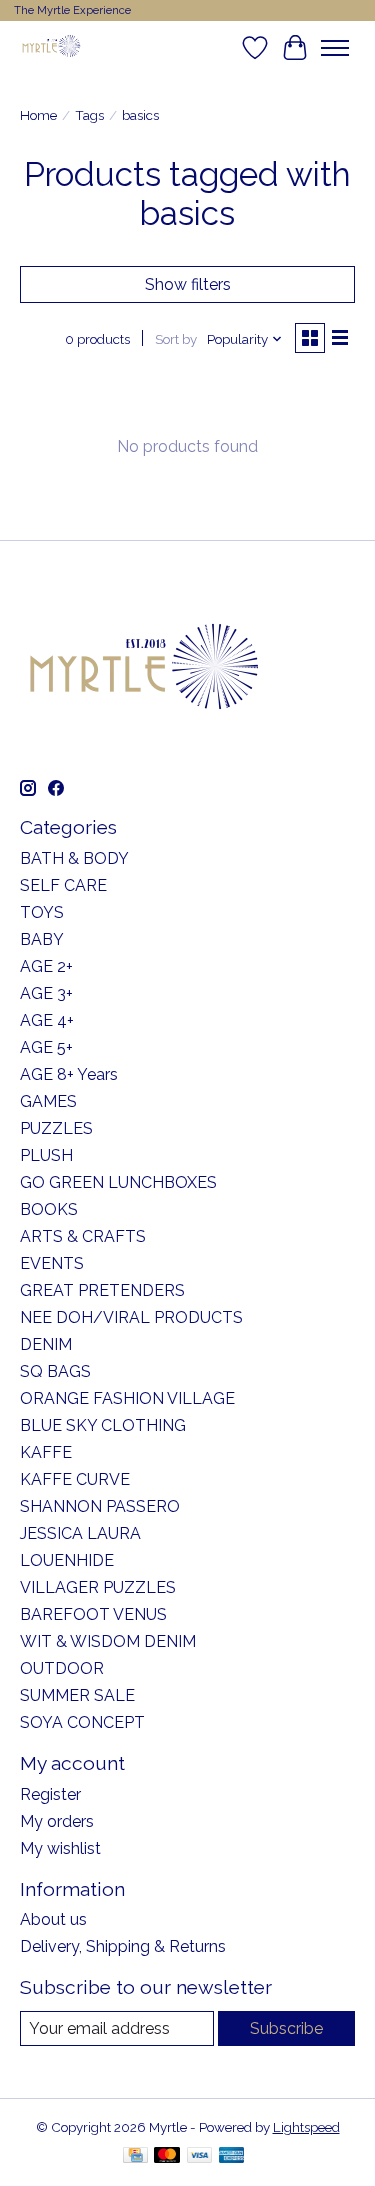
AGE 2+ (46, 966)
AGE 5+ (46, 1047)
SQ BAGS (55, 1371)
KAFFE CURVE (75, 1479)
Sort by (176, 339)
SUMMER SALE (77, 1695)
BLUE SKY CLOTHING (103, 1425)
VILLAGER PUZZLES (98, 1587)
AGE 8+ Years (69, 1074)
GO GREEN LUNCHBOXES (118, 1182)
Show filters (188, 284)
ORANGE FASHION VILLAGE (127, 1398)
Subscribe (286, 2028)
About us (53, 1919)
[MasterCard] (167, 2156)
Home (38, 115)
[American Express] (232, 2156)
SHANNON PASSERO (100, 1506)
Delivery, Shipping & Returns (123, 1946)
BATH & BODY (74, 858)
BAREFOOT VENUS (93, 1614)
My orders (57, 1821)
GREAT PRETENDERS (102, 1290)
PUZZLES (56, 1128)
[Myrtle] (51, 47)
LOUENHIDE (67, 1560)
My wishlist (60, 1848)
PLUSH (46, 1155)
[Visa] (200, 2156)
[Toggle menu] (335, 48)
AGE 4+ (47, 1020)
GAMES (48, 1101)
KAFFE (46, 1452)
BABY (42, 939)
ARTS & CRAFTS (83, 1236)
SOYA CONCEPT (82, 1722)
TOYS (42, 912)
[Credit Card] (135, 2156)
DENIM (46, 1344)
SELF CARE (63, 885)
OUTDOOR (62, 1668)
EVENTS (52, 1263)
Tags (89, 115)
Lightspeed (306, 2127)
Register (50, 1794)
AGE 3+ (46, 993)
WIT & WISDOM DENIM (108, 1641)
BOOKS (49, 1209)
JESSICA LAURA (80, 1533)
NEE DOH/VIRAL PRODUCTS (131, 1317)
